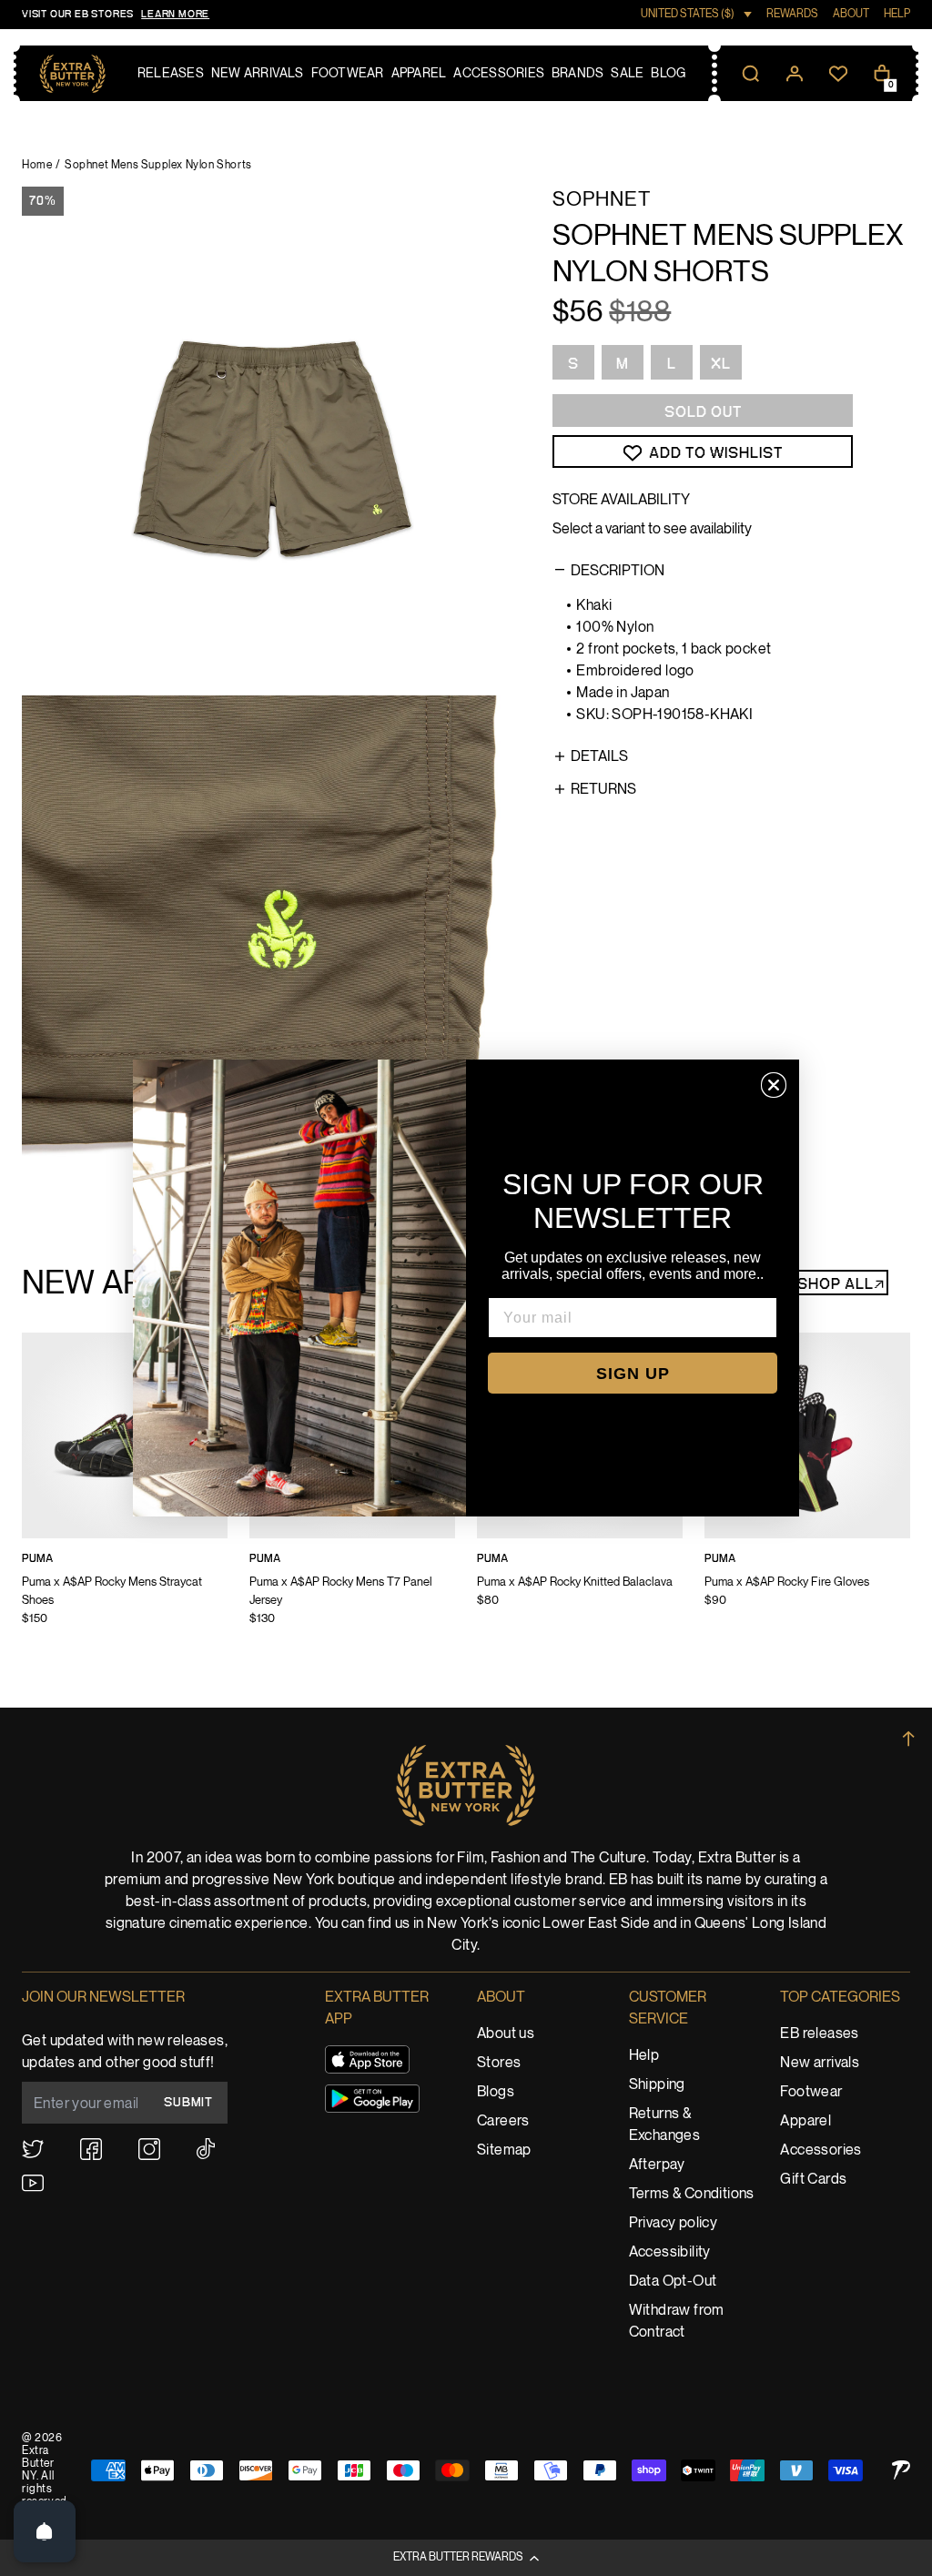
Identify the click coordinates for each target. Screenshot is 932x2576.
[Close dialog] (774, 1085)
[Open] (45, 2531)
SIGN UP (633, 1374)
